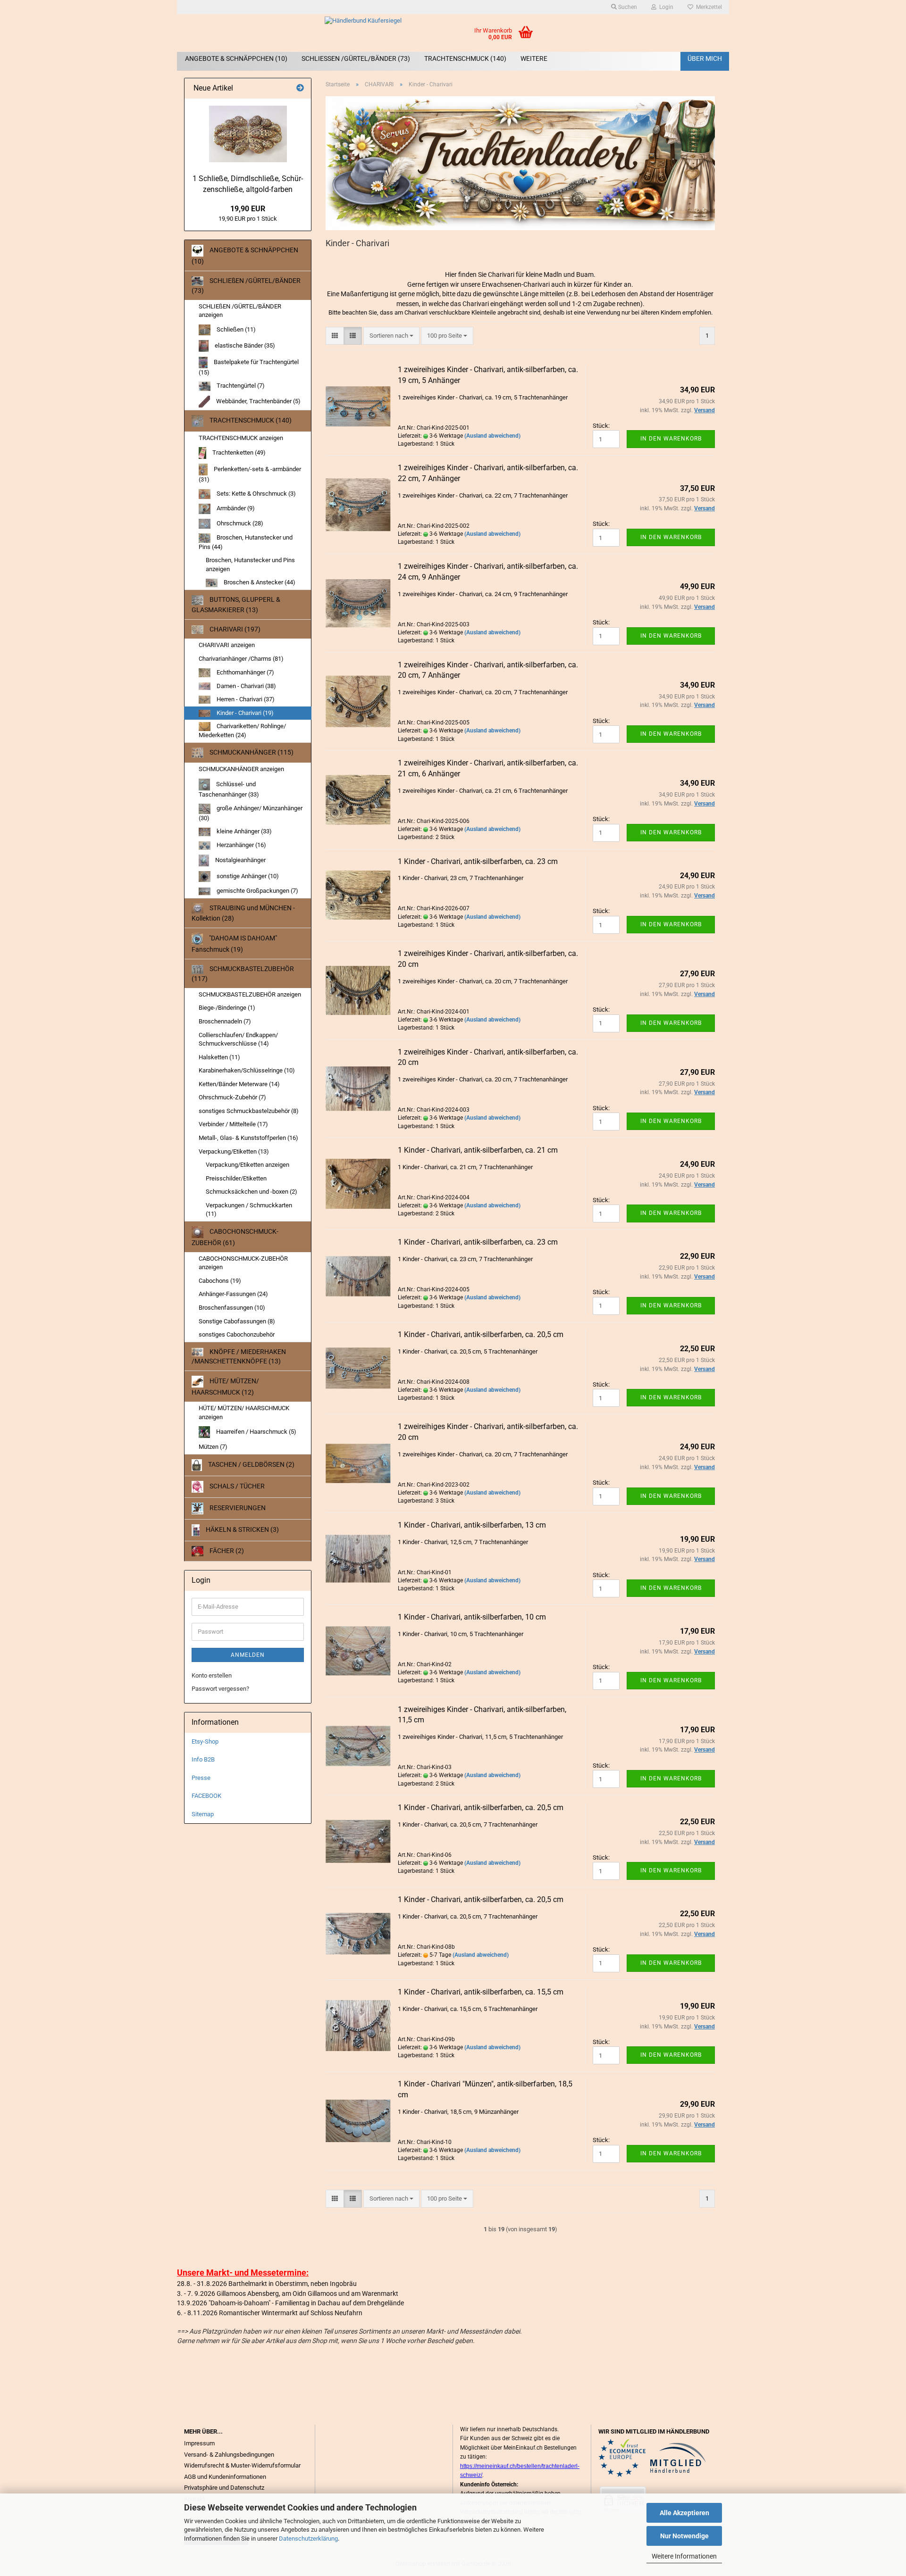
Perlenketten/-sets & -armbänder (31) (250, 474)
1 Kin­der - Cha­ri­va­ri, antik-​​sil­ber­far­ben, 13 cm (472, 1525)
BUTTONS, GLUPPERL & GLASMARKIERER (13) (236, 605)
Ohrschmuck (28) (239, 523)
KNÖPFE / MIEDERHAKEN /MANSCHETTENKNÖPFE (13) (239, 1356)
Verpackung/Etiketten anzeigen (247, 1165)
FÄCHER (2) (226, 1551)
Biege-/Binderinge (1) (227, 1008)
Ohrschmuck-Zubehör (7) (232, 1097)
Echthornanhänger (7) (245, 672)
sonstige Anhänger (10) (247, 876)
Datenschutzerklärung (308, 2539)
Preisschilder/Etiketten (236, 1178)
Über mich (705, 58)
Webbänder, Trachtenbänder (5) (258, 401)
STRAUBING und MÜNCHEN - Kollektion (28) (243, 913)
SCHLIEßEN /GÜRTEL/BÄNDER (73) (356, 58)
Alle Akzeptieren (684, 2513)
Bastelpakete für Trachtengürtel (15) (249, 367)
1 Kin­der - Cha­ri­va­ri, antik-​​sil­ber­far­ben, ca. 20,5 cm (481, 1334)
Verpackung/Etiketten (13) (234, 1151)
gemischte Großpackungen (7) (257, 891)
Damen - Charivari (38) (246, 686)
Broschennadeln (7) (225, 1021)
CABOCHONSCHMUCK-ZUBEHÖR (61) (235, 1237)
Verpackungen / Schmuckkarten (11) (249, 1210)
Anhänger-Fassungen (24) (233, 1294)
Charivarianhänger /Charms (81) (241, 659)
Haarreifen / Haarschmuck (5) (256, 1432)
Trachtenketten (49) (238, 453)
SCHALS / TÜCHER (236, 1486)
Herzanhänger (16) (241, 845)
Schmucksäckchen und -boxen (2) (252, 1192)
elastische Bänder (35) (244, 345)
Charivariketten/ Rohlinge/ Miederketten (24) (242, 731)
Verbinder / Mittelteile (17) (233, 1124)
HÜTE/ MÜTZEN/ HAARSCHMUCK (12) (225, 1387)
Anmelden (248, 1655)
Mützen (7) (213, 1447)
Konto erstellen (212, 1675)
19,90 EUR (248, 209)
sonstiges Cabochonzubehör (237, 1334)
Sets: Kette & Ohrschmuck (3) (256, 494)
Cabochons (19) (220, 1281)
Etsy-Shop (205, 1741)
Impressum (199, 2443)
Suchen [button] (627, 7)
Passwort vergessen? (220, 1689)
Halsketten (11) (219, 1057)
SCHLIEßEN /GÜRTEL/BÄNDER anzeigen (240, 311)
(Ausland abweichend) (492, 436)
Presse (201, 1778)
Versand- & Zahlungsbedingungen (229, 2455)
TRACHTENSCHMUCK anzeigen (241, 438)
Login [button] (665, 7)
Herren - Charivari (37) (245, 699)
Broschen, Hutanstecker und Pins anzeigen (250, 565)
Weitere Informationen (684, 2556)
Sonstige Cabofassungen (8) (237, 1321)
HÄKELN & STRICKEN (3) (242, 1529)
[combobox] (391, 336)
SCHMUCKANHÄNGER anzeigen (241, 769)
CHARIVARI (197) (234, 629)
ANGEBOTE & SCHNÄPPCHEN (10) (236, 58)
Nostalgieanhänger (240, 860)
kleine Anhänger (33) (243, 831)
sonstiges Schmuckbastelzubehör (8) (249, 1111)
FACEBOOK (206, 1796)
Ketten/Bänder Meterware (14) (239, 1084)
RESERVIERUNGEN (237, 1508)
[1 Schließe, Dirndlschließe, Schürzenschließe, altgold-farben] (248, 134)
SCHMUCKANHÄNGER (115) (251, 752)
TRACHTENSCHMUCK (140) (465, 58)
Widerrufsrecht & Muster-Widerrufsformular (242, 2465)
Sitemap (203, 1814)
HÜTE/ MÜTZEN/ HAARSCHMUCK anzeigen (244, 1413)
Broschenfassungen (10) (232, 1308)
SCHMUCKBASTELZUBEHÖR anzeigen (250, 994)
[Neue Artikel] (300, 88)
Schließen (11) (235, 329)
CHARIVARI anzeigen (227, 645)
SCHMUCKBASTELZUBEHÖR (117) (243, 974)
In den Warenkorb (671, 439)
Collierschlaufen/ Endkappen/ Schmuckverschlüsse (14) (238, 1039)
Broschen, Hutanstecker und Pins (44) (246, 542)
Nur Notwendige (684, 2536)
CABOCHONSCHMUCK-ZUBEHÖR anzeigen (243, 1263)
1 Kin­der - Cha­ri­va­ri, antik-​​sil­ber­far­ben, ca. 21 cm (478, 1150)
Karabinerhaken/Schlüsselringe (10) (247, 1070)
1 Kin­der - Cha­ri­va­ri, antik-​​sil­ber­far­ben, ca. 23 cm (478, 861)
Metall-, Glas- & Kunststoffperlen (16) (248, 1138)
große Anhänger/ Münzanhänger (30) (251, 813)
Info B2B (203, 1759)
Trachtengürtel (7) (240, 386)
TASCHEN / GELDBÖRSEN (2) (251, 1464)
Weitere (534, 58)
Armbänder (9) (235, 508)
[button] (335, 336)
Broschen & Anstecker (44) (259, 582)
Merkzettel (708, 7)
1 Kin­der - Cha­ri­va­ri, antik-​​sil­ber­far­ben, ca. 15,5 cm (481, 1992)
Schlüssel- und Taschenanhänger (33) (229, 789)
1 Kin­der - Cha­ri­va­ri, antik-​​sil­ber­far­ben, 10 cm (472, 1617)
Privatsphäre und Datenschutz (224, 2488)
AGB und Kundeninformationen (225, 2477)
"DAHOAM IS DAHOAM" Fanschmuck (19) (234, 944)
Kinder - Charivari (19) (244, 713)
